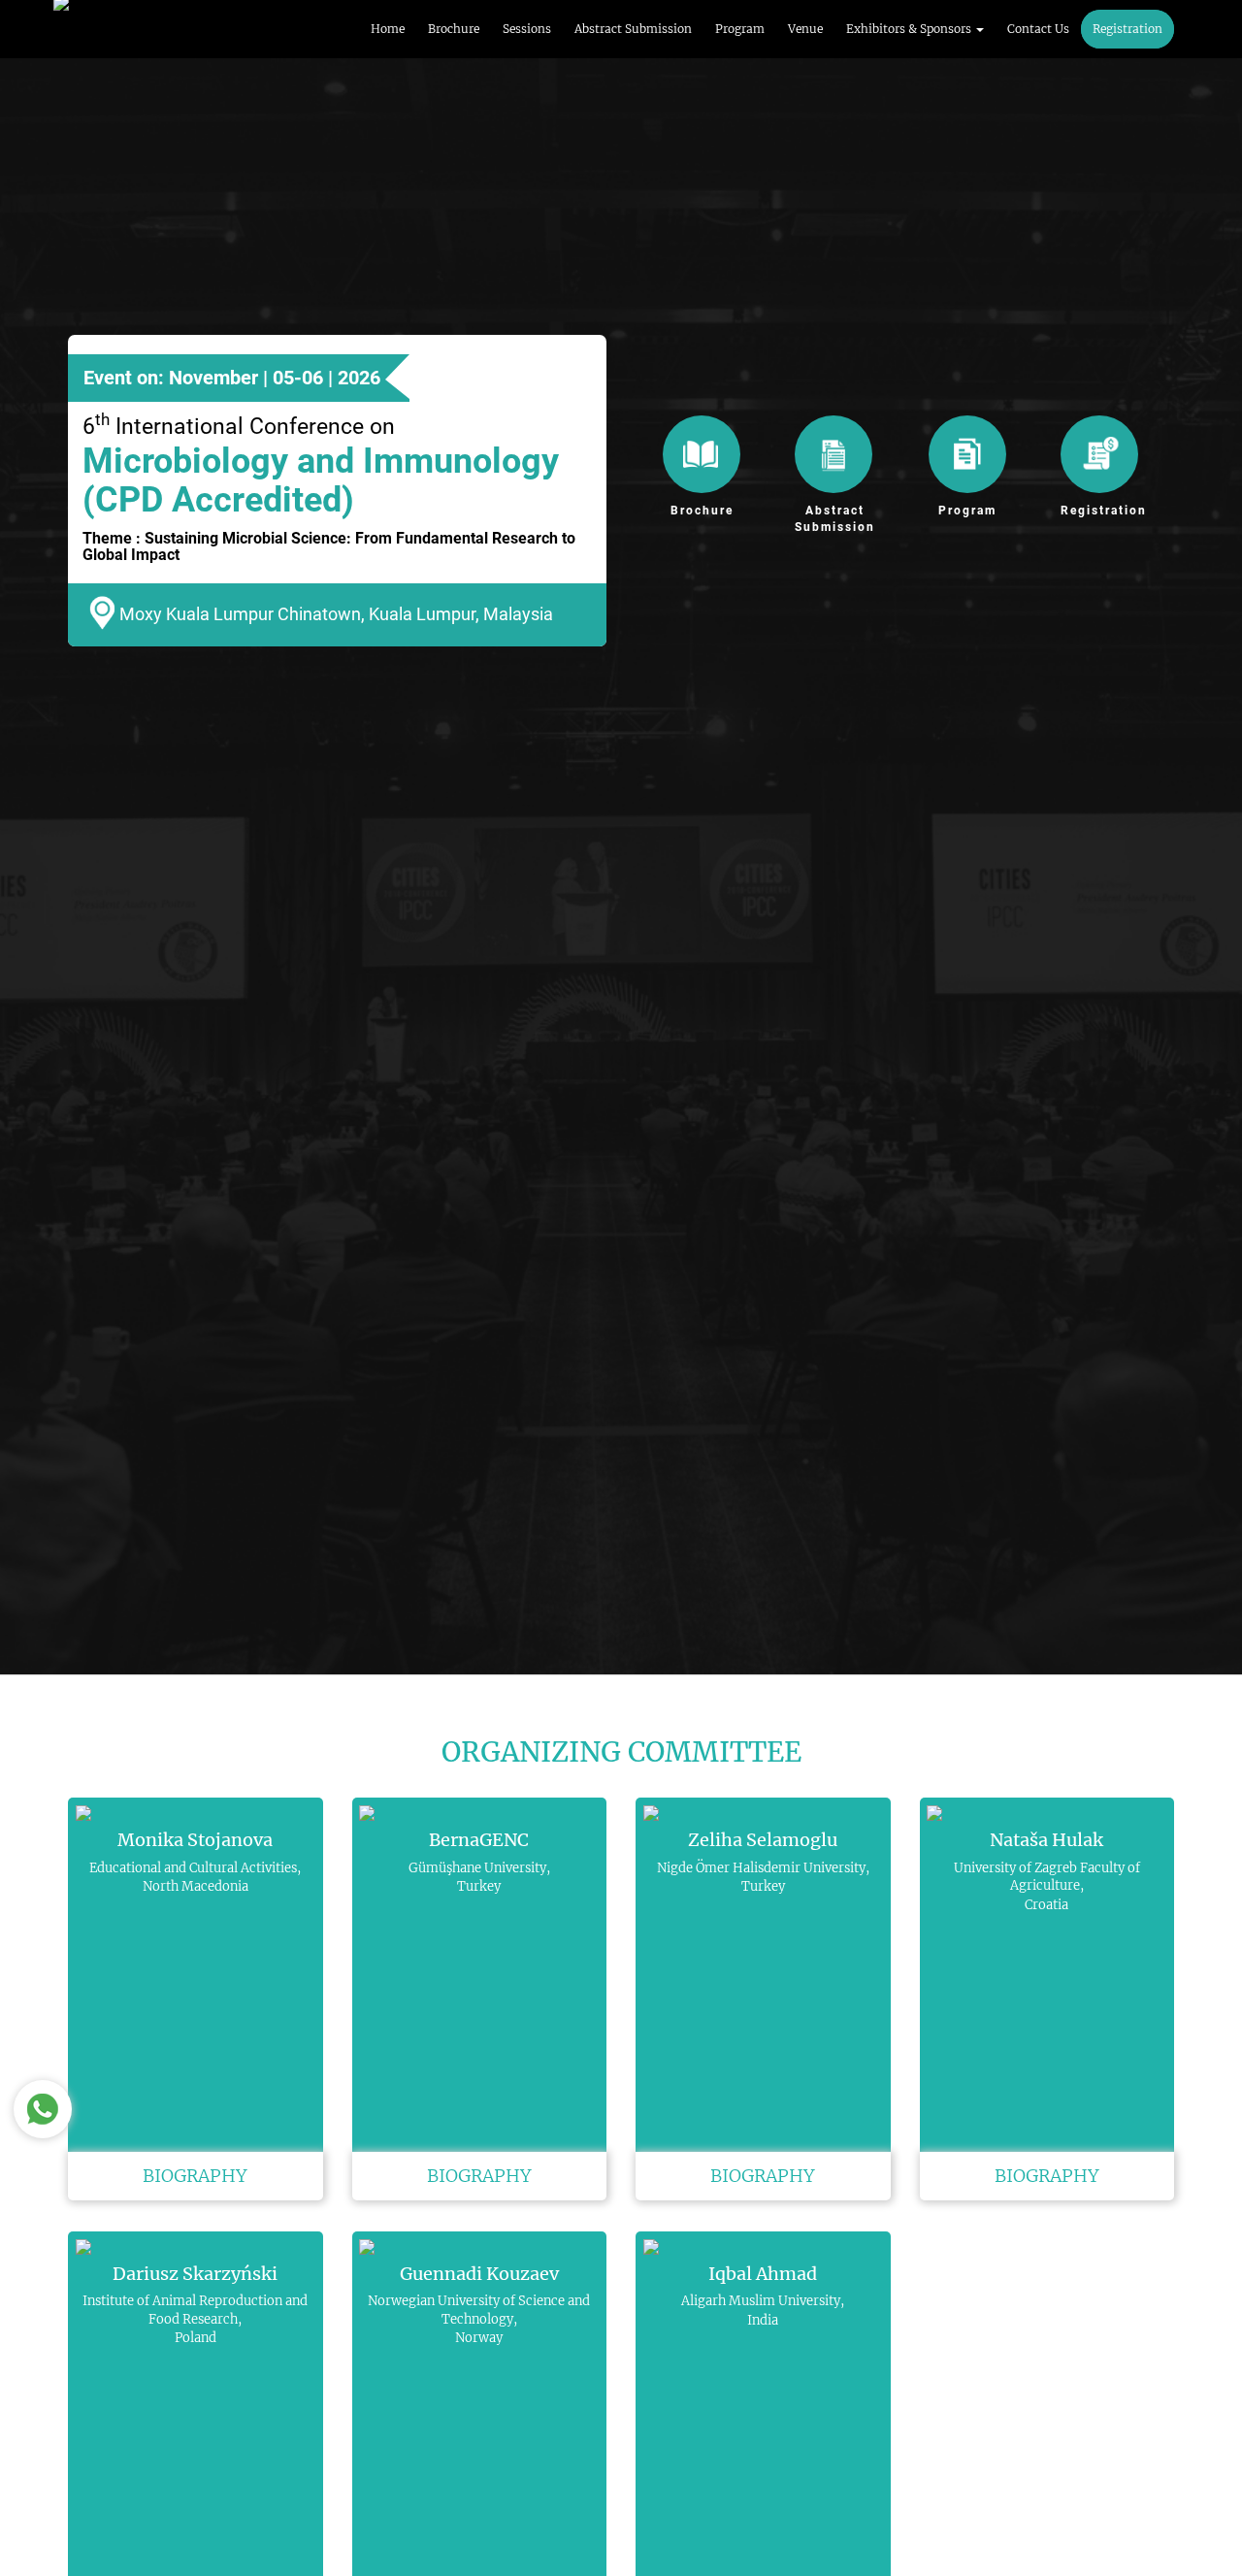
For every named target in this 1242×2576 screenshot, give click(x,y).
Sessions (527, 29)
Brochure (454, 29)
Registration (1128, 29)
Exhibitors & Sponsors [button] (910, 29)
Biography (195, 2176)
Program (740, 29)
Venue (805, 29)
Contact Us (1038, 29)
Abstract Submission (633, 29)
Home (388, 29)
